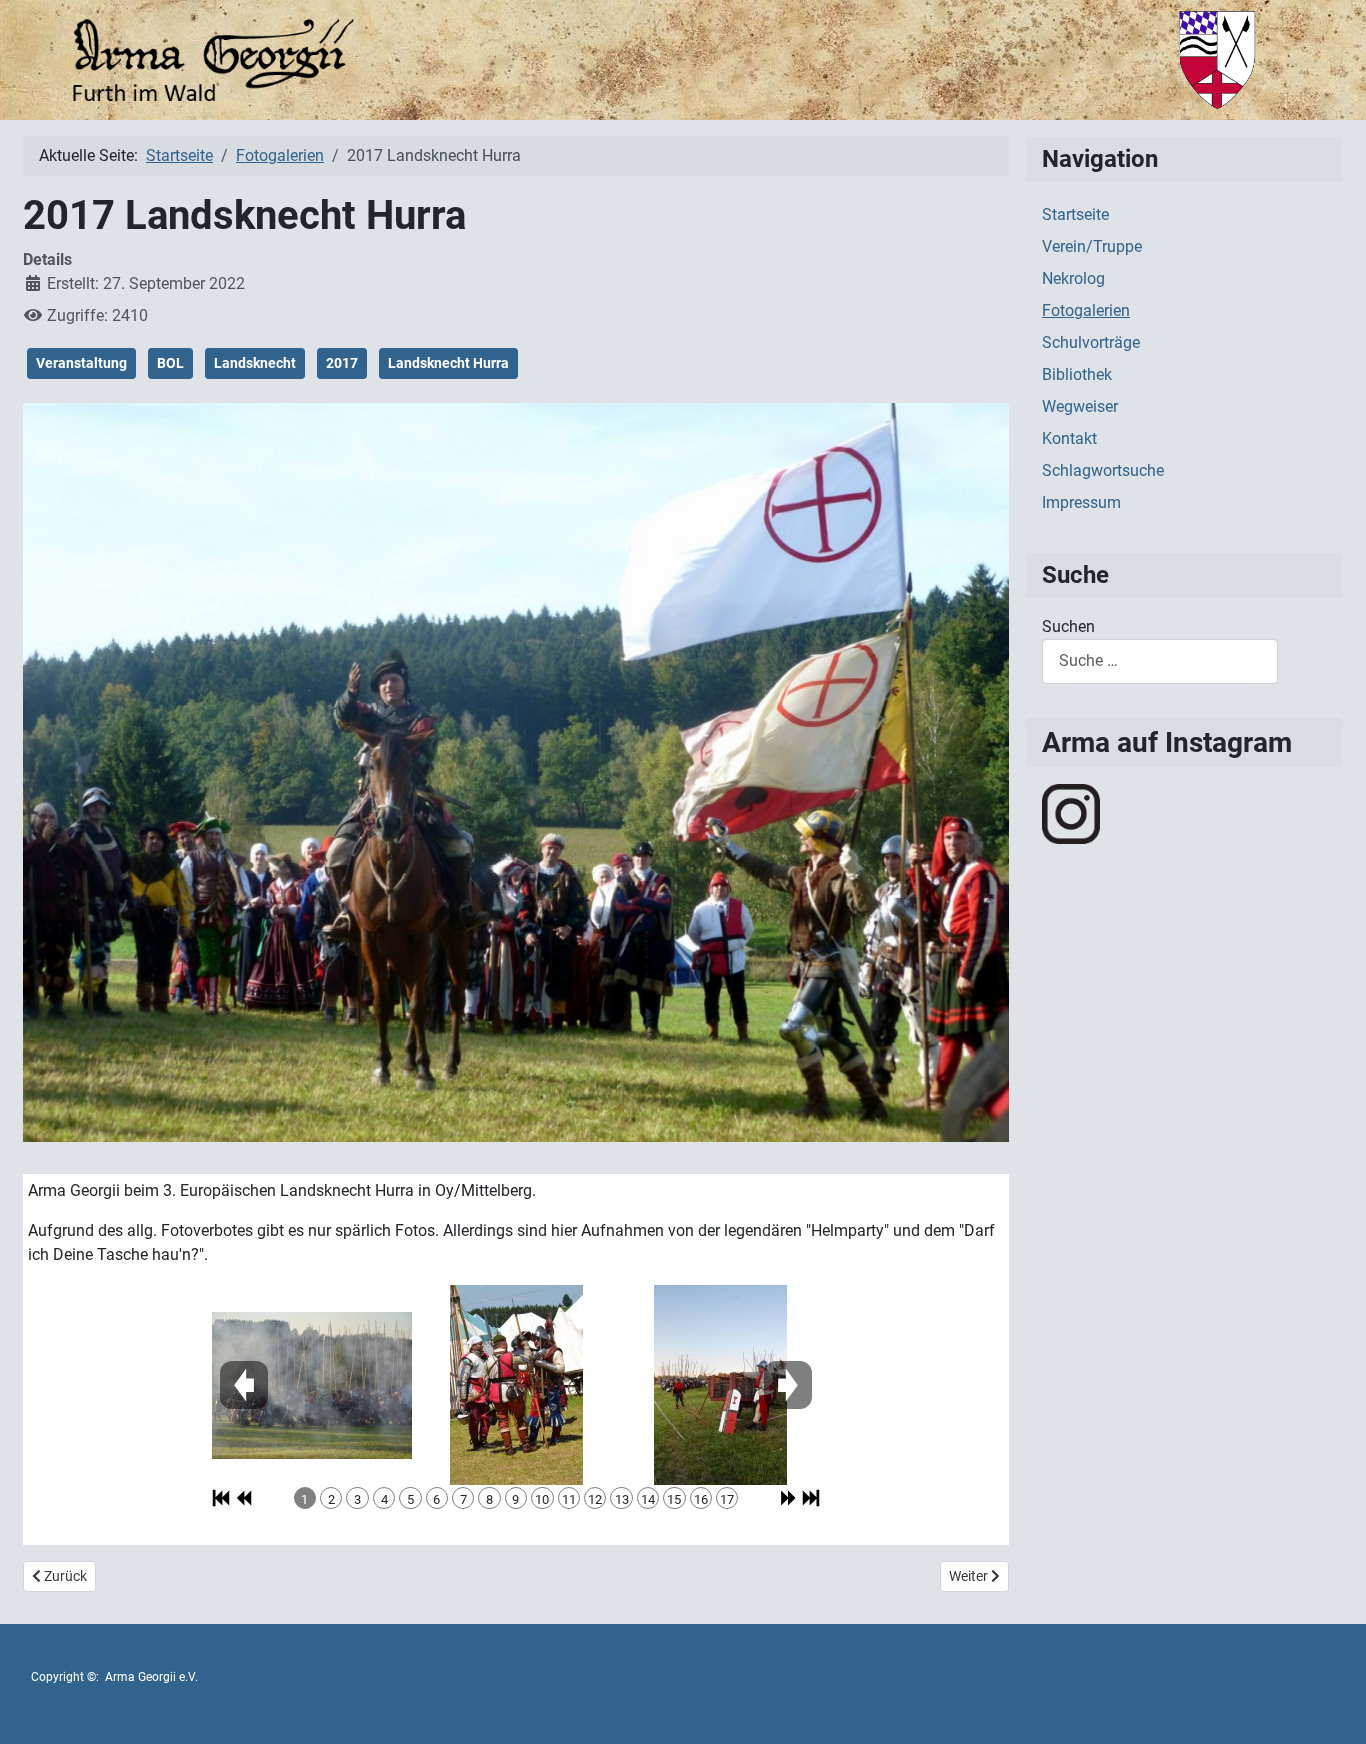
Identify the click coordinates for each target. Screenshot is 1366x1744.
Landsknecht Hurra (448, 363)
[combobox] (1160, 661)
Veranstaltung (81, 363)
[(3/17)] (720, 1385)
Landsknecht (255, 363)
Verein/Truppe (1092, 246)
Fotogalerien (1086, 310)
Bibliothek (1077, 374)
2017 (342, 363)
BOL (170, 363)
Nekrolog (1073, 278)
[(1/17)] (312, 1385)
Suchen (1068, 626)
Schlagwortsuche (1103, 470)
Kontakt (1069, 438)
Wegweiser (1080, 406)
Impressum (1081, 502)
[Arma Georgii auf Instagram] (1071, 812)
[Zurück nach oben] (1331, 1707)
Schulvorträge (1091, 342)
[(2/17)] (516, 1385)
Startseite (1075, 214)
